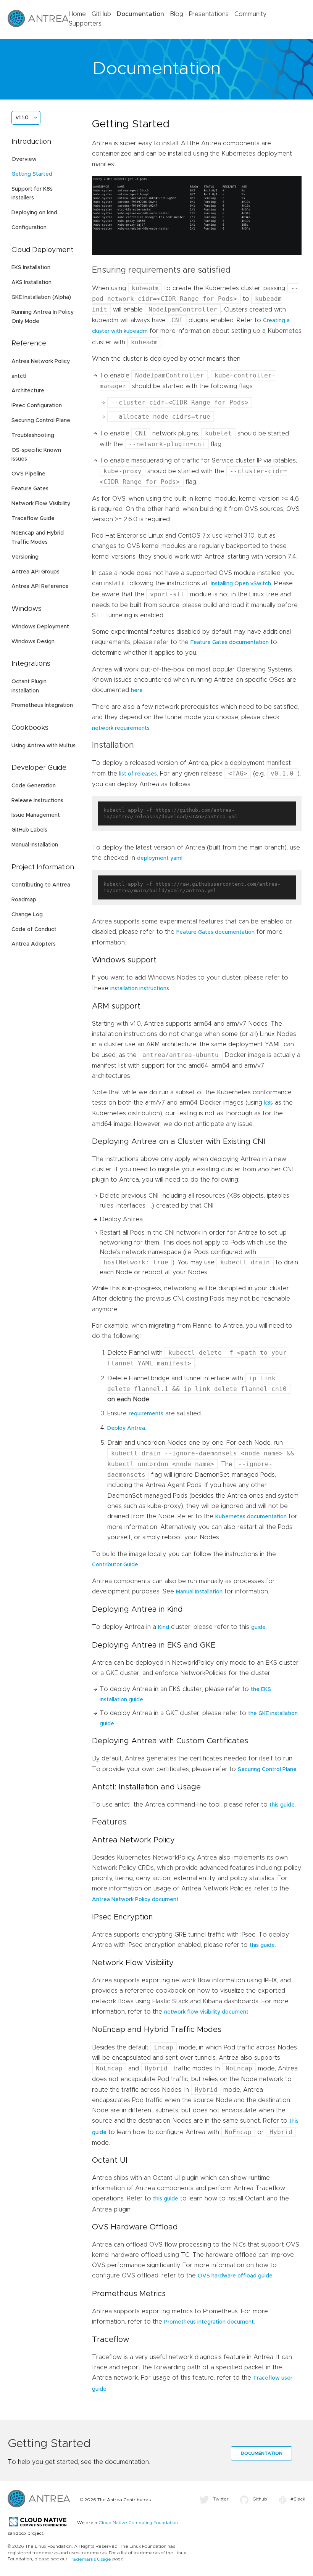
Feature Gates (30, 489)
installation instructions (140, 989)
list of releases (138, 774)
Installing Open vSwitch (241, 584)
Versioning (25, 557)
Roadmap (24, 900)
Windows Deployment (40, 627)
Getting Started (32, 174)
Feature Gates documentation (230, 642)
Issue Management (36, 815)
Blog (177, 14)
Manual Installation (35, 845)
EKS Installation (31, 268)
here (137, 691)
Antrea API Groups (35, 572)
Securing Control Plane (41, 421)
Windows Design (33, 642)
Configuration (29, 228)
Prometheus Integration (42, 705)
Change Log (27, 915)
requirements (146, 1414)
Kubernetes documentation (251, 1517)
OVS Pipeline (28, 474)
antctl (19, 376)
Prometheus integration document (209, 2322)
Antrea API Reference (40, 586)
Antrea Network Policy (41, 361)
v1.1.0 (22, 118)
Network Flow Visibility (41, 504)
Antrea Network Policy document (135, 1900)
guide (258, 1627)
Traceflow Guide (33, 519)
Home (77, 14)
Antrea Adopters (34, 944)
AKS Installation (31, 283)
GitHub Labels (29, 830)
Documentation (140, 14)
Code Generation (34, 786)
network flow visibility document (206, 2012)
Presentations (209, 14)
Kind (164, 1627)
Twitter (221, 2499)
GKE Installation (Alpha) (41, 297)
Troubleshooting (33, 435)
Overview (24, 159)
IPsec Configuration (37, 406)
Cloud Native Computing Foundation (138, 2523)
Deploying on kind (34, 213)
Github (260, 2499)
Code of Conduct (34, 930)
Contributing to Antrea (41, 885)
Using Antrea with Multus (44, 746)
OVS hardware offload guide (235, 2276)
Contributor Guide (115, 1565)
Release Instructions (37, 801)
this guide (282, 1805)
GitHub (101, 14)
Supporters (85, 24)
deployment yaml (160, 858)
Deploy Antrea (126, 1428)
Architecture (28, 391)
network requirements (121, 728)
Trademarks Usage (90, 2559)
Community (250, 14)
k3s (269, 1103)
